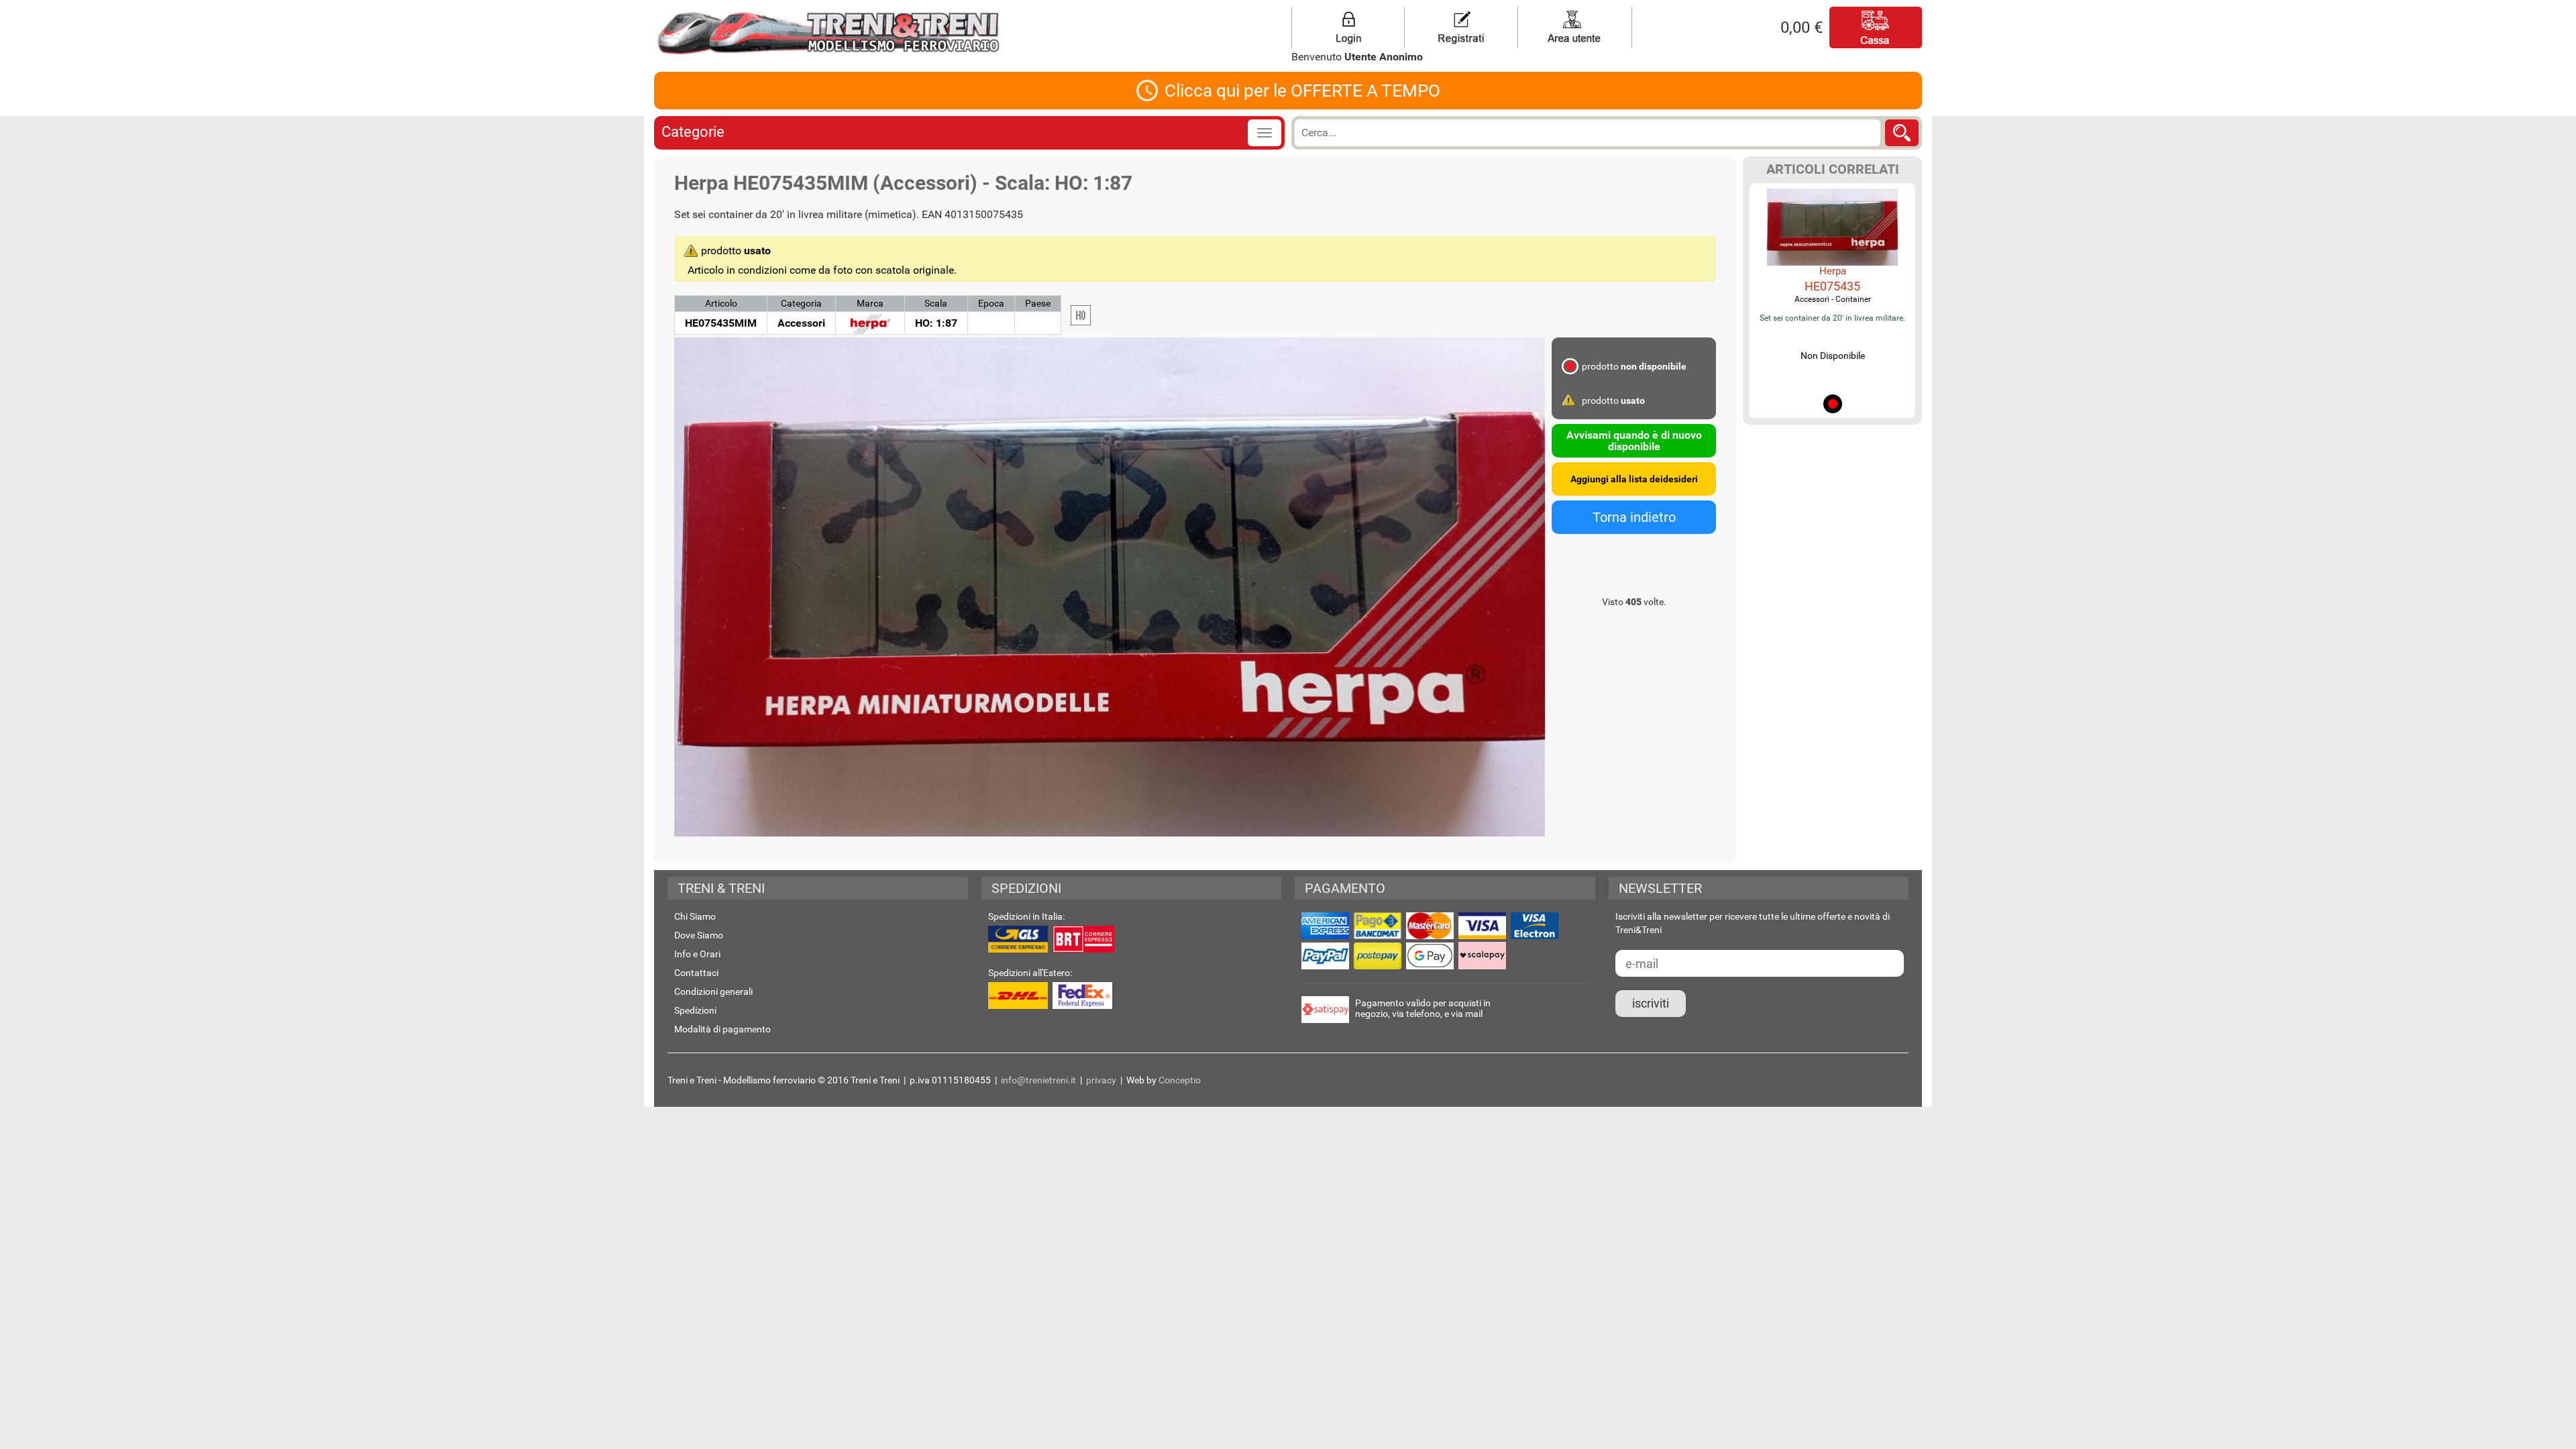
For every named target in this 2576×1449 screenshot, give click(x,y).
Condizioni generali (713, 991)
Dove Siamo (699, 935)
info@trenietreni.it (1038, 1080)
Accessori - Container (1833, 299)
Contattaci (696, 973)
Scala (936, 303)
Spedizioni (695, 1010)
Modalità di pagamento (722, 1029)
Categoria (801, 303)
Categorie (693, 132)
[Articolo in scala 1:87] (1081, 315)
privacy (1101, 1080)
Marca (870, 303)
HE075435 (1832, 286)
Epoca (991, 303)
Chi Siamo (695, 916)
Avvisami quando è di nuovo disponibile (1634, 441)
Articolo (721, 303)
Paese (1038, 303)
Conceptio (1180, 1080)
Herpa (1833, 271)
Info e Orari (697, 954)
